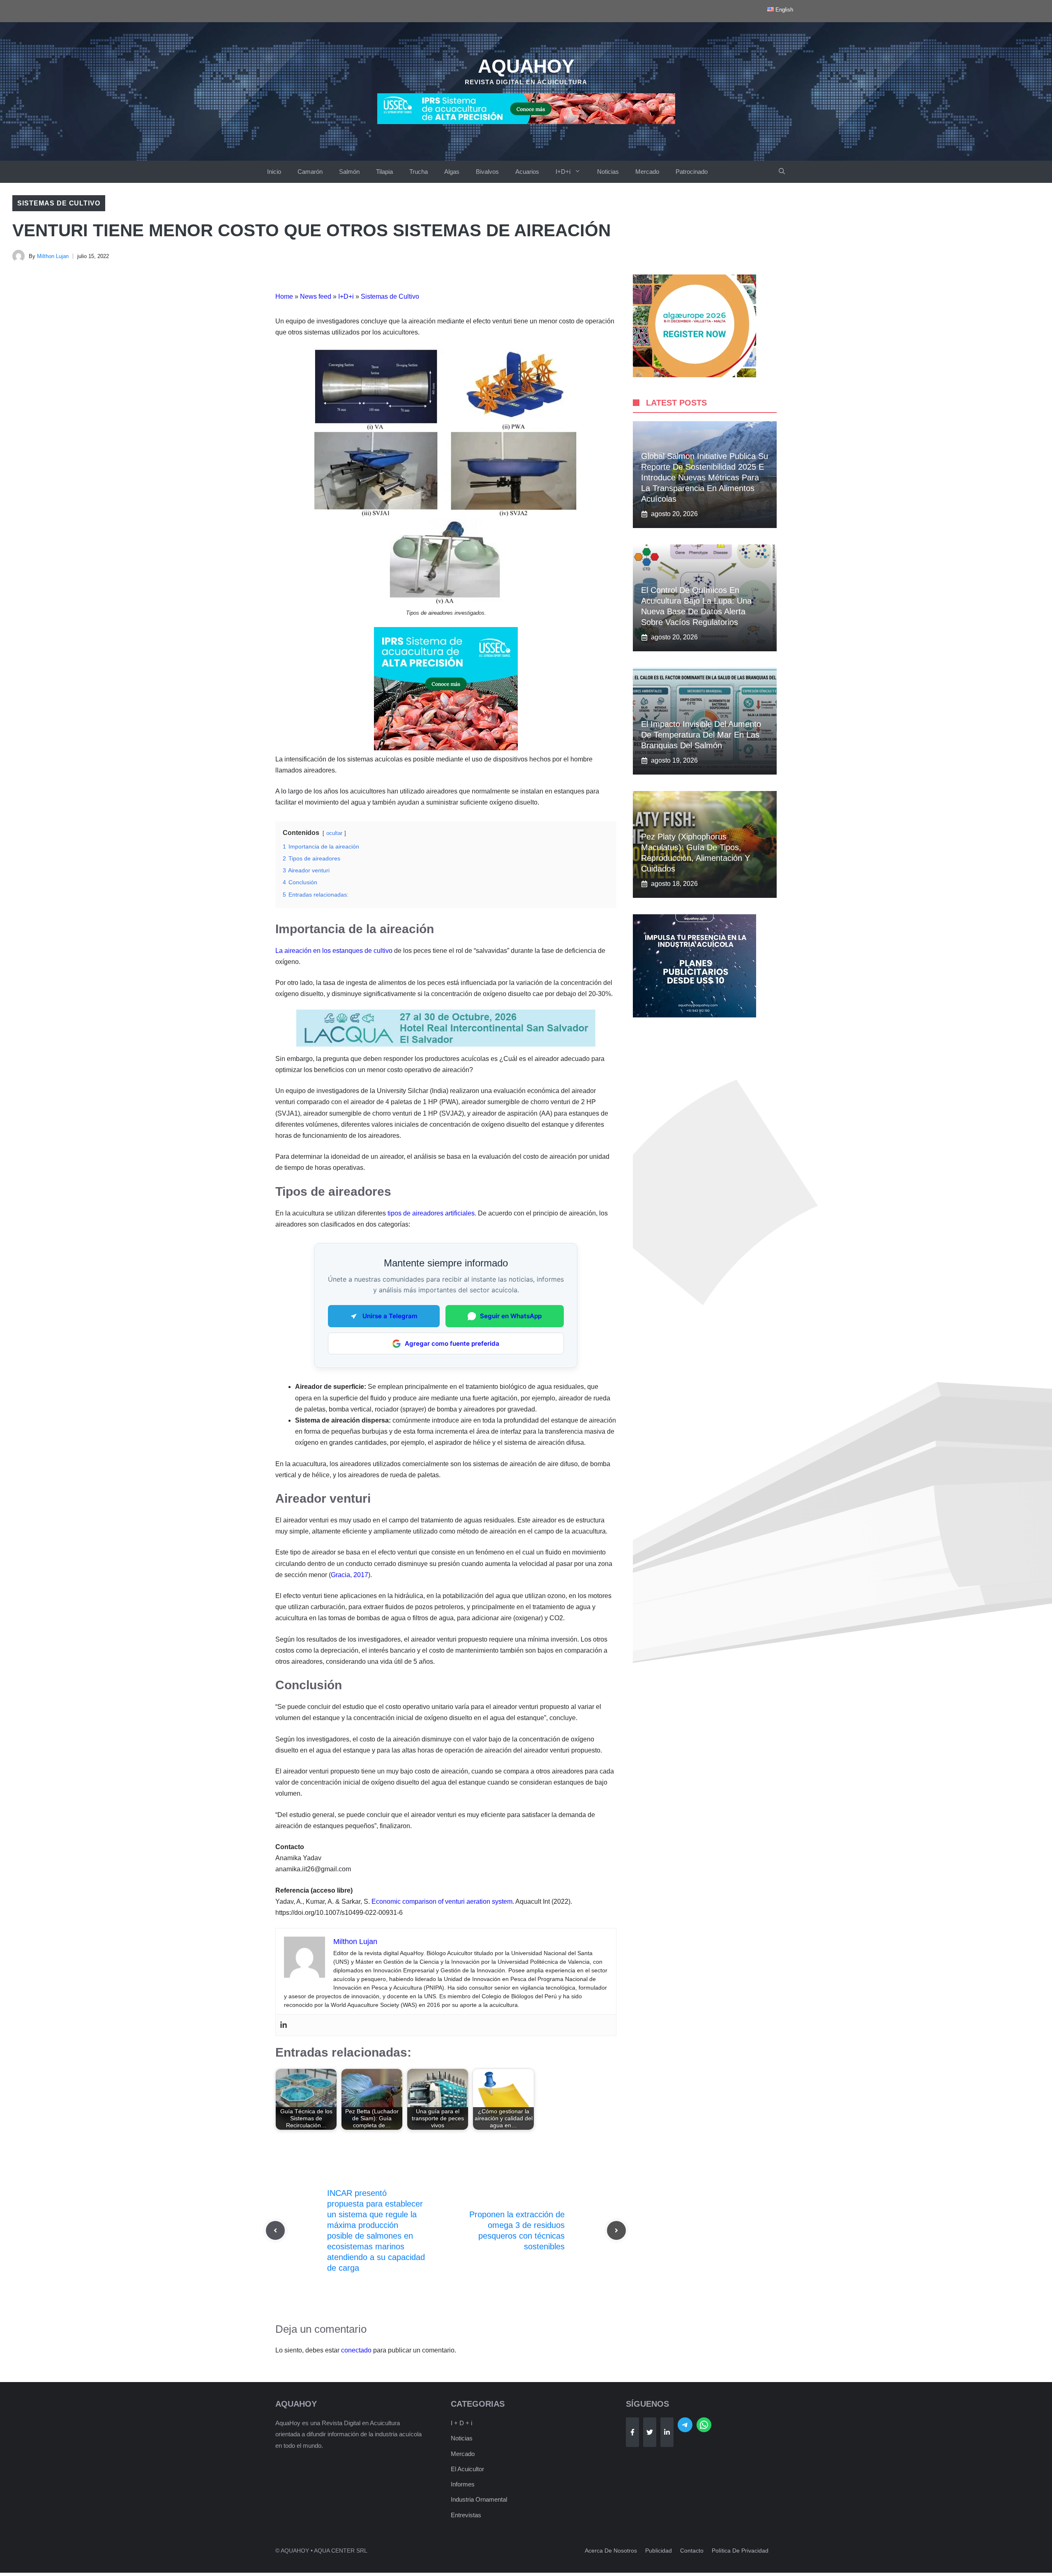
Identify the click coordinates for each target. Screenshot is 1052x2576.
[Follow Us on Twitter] (650, 2432)
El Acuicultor (467, 2469)
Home (284, 296)
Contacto (692, 2551)
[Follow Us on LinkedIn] (667, 2432)
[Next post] (616, 2230)
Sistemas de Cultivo (59, 203)
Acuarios (527, 172)
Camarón (310, 172)
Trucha (419, 172)
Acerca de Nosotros (611, 2551)
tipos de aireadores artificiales (431, 1213)
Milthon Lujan (53, 256)
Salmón (349, 172)
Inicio (274, 172)
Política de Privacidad (740, 2551)
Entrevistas (466, 2515)
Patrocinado (692, 172)
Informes (463, 2484)
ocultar (334, 833)
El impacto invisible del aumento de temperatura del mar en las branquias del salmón (701, 735)
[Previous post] (275, 2230)
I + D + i (461, 2423)
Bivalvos (487, 172)
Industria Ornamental (479, 2499)
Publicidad (659, 2551)
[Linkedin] (284, 2025)
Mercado (647, 172)
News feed (316, 296)
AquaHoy (526, 66)
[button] (782, 172)
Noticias (608, 172)
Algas (452, 172)
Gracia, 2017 (350, 1575)
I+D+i (563, 172)
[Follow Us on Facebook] (632, 2432)
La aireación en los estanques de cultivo (334, 951)
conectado (356, 2350)
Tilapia (384, 172)
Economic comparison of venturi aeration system (442, 1901)
